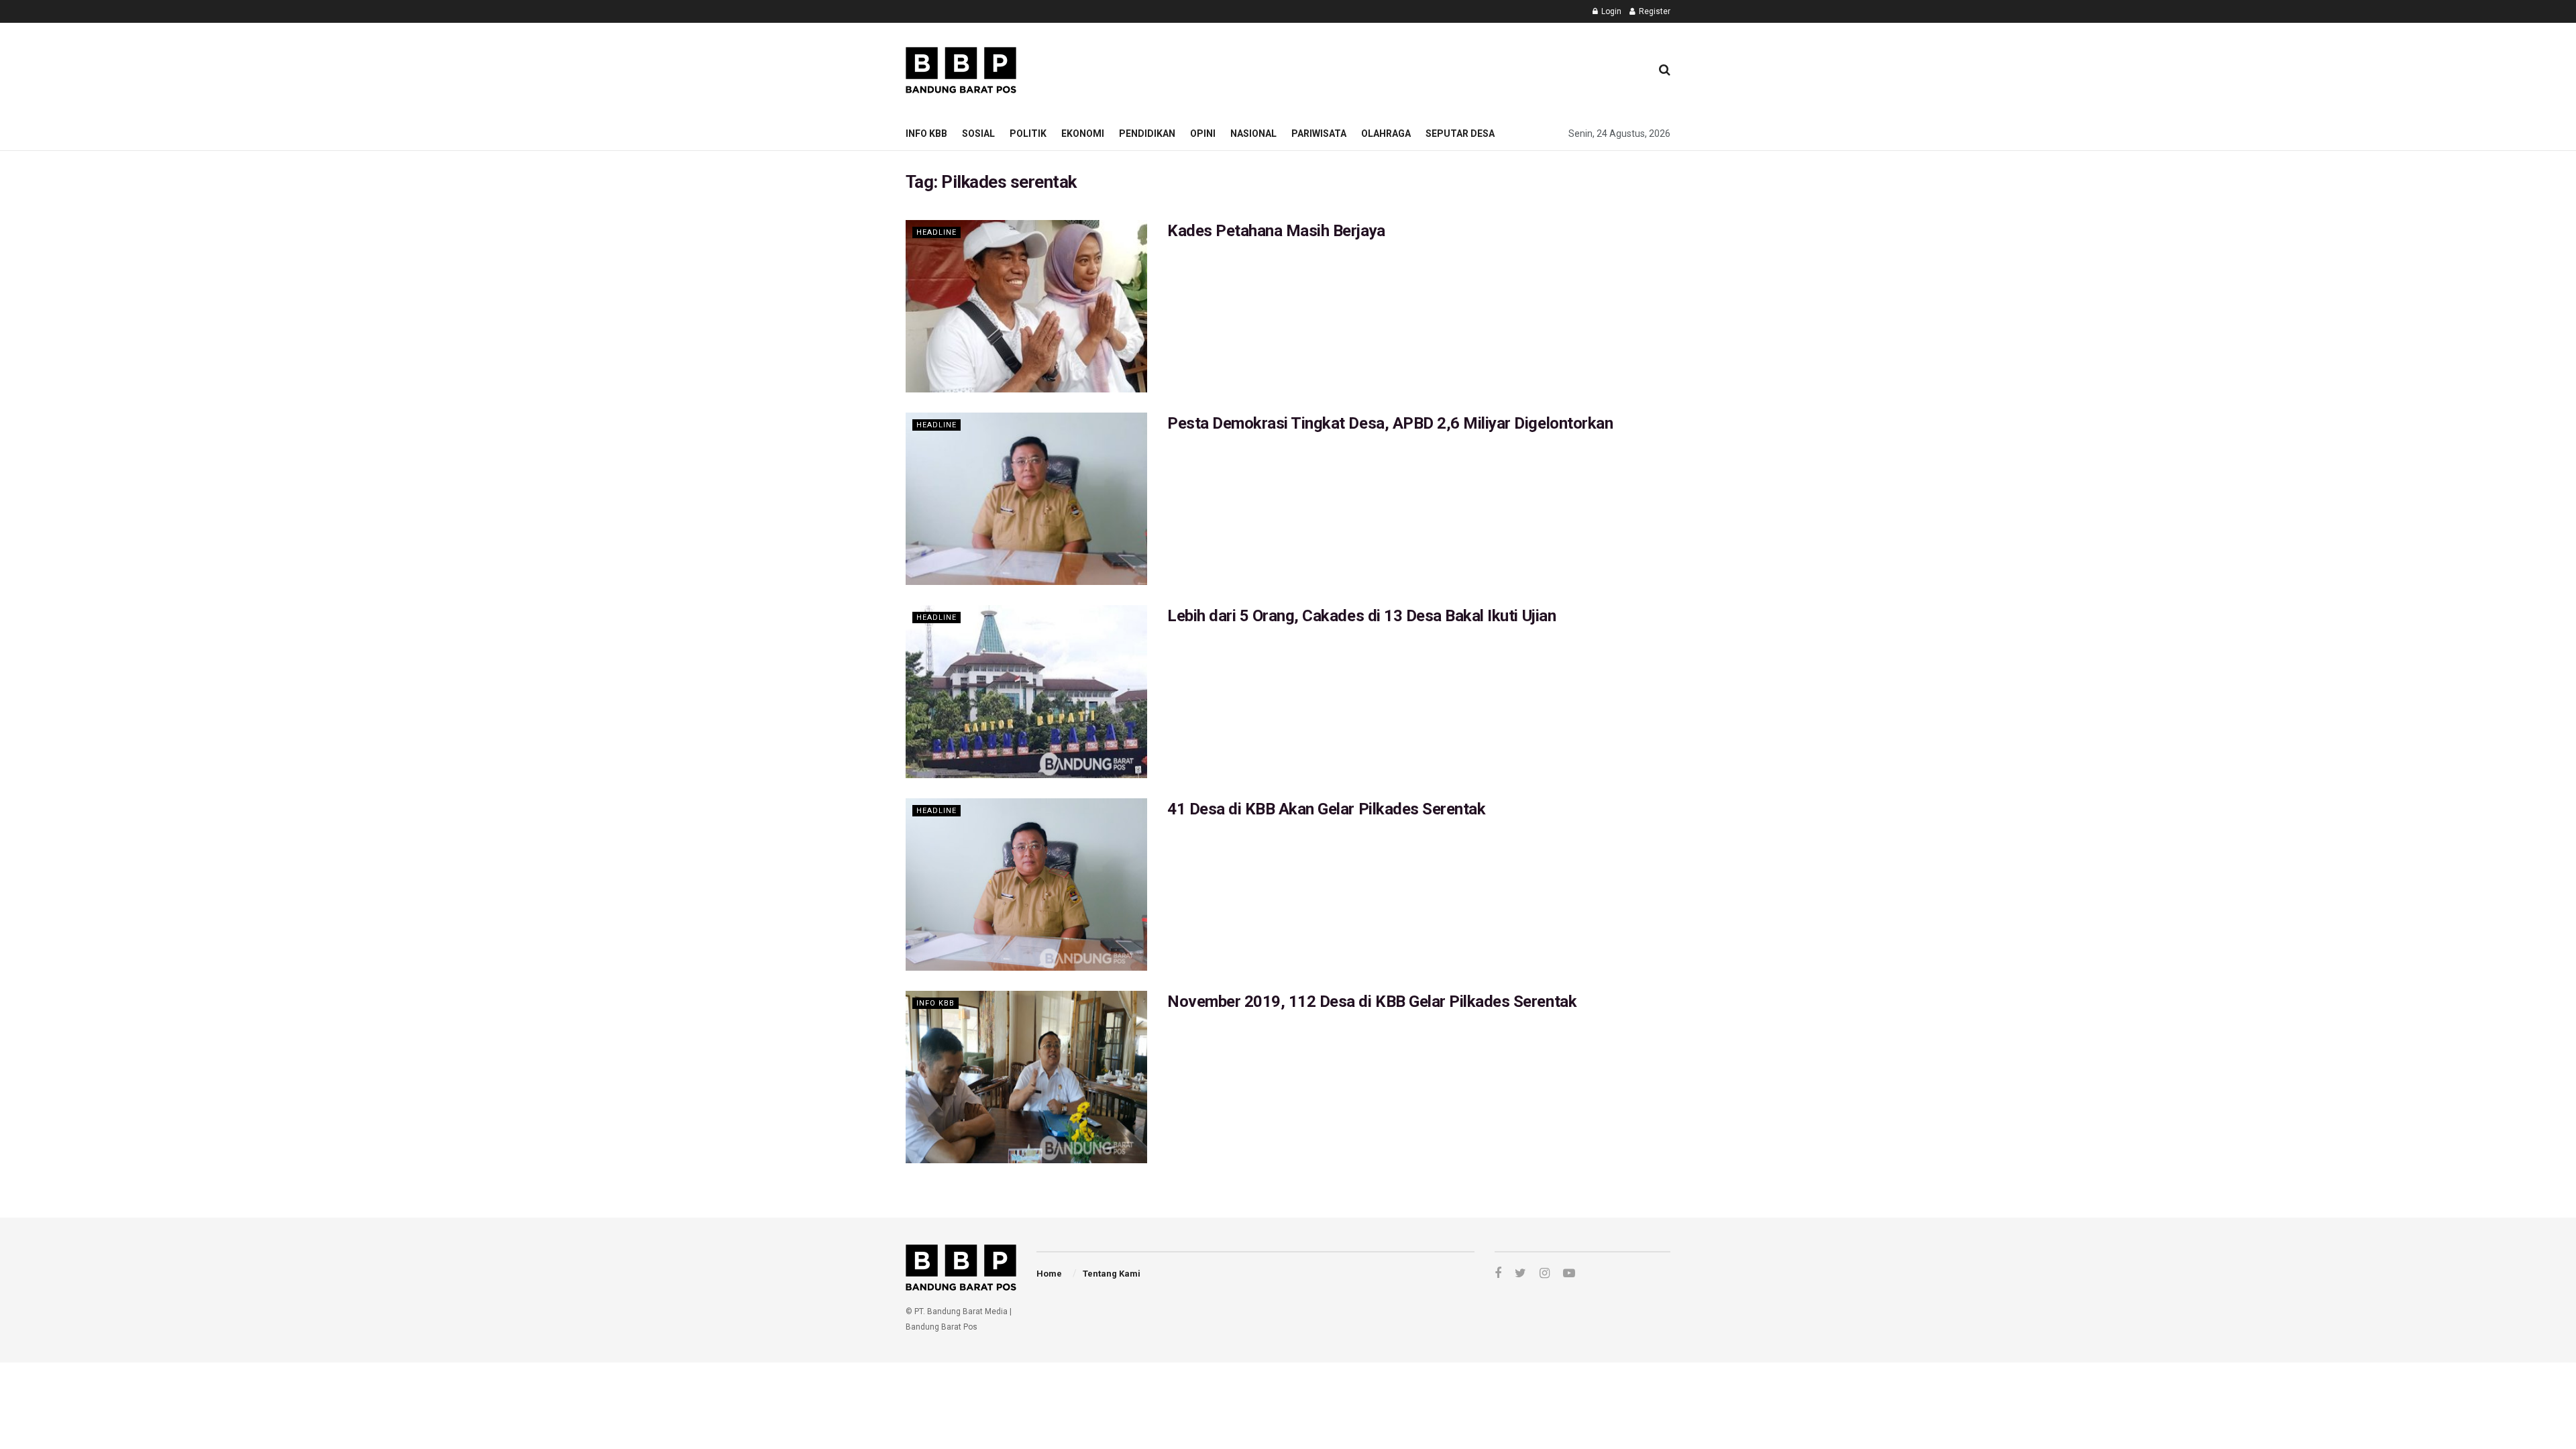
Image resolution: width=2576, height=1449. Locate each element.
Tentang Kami (1112, 1274)
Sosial (978, 133)
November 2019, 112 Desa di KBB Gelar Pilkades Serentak (1372, 1002)
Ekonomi (1083, 133)
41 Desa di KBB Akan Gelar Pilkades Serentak (1326, 809)
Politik (1028, 133)
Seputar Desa (1460, 133)
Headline (936, 232)
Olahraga (1386, 133)
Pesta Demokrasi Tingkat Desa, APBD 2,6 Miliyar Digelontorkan (1390, 423)
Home (1049, 1274)
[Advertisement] (1396, 68)
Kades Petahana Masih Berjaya (1276, 231)
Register (1654, 11)
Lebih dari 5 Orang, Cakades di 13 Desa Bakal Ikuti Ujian (1361, 616)
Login (1610, 11)
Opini (1203, 133)
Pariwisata (1319, 133)
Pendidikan (1147, 133)
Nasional (1253, 133)
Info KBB (926, 133)
